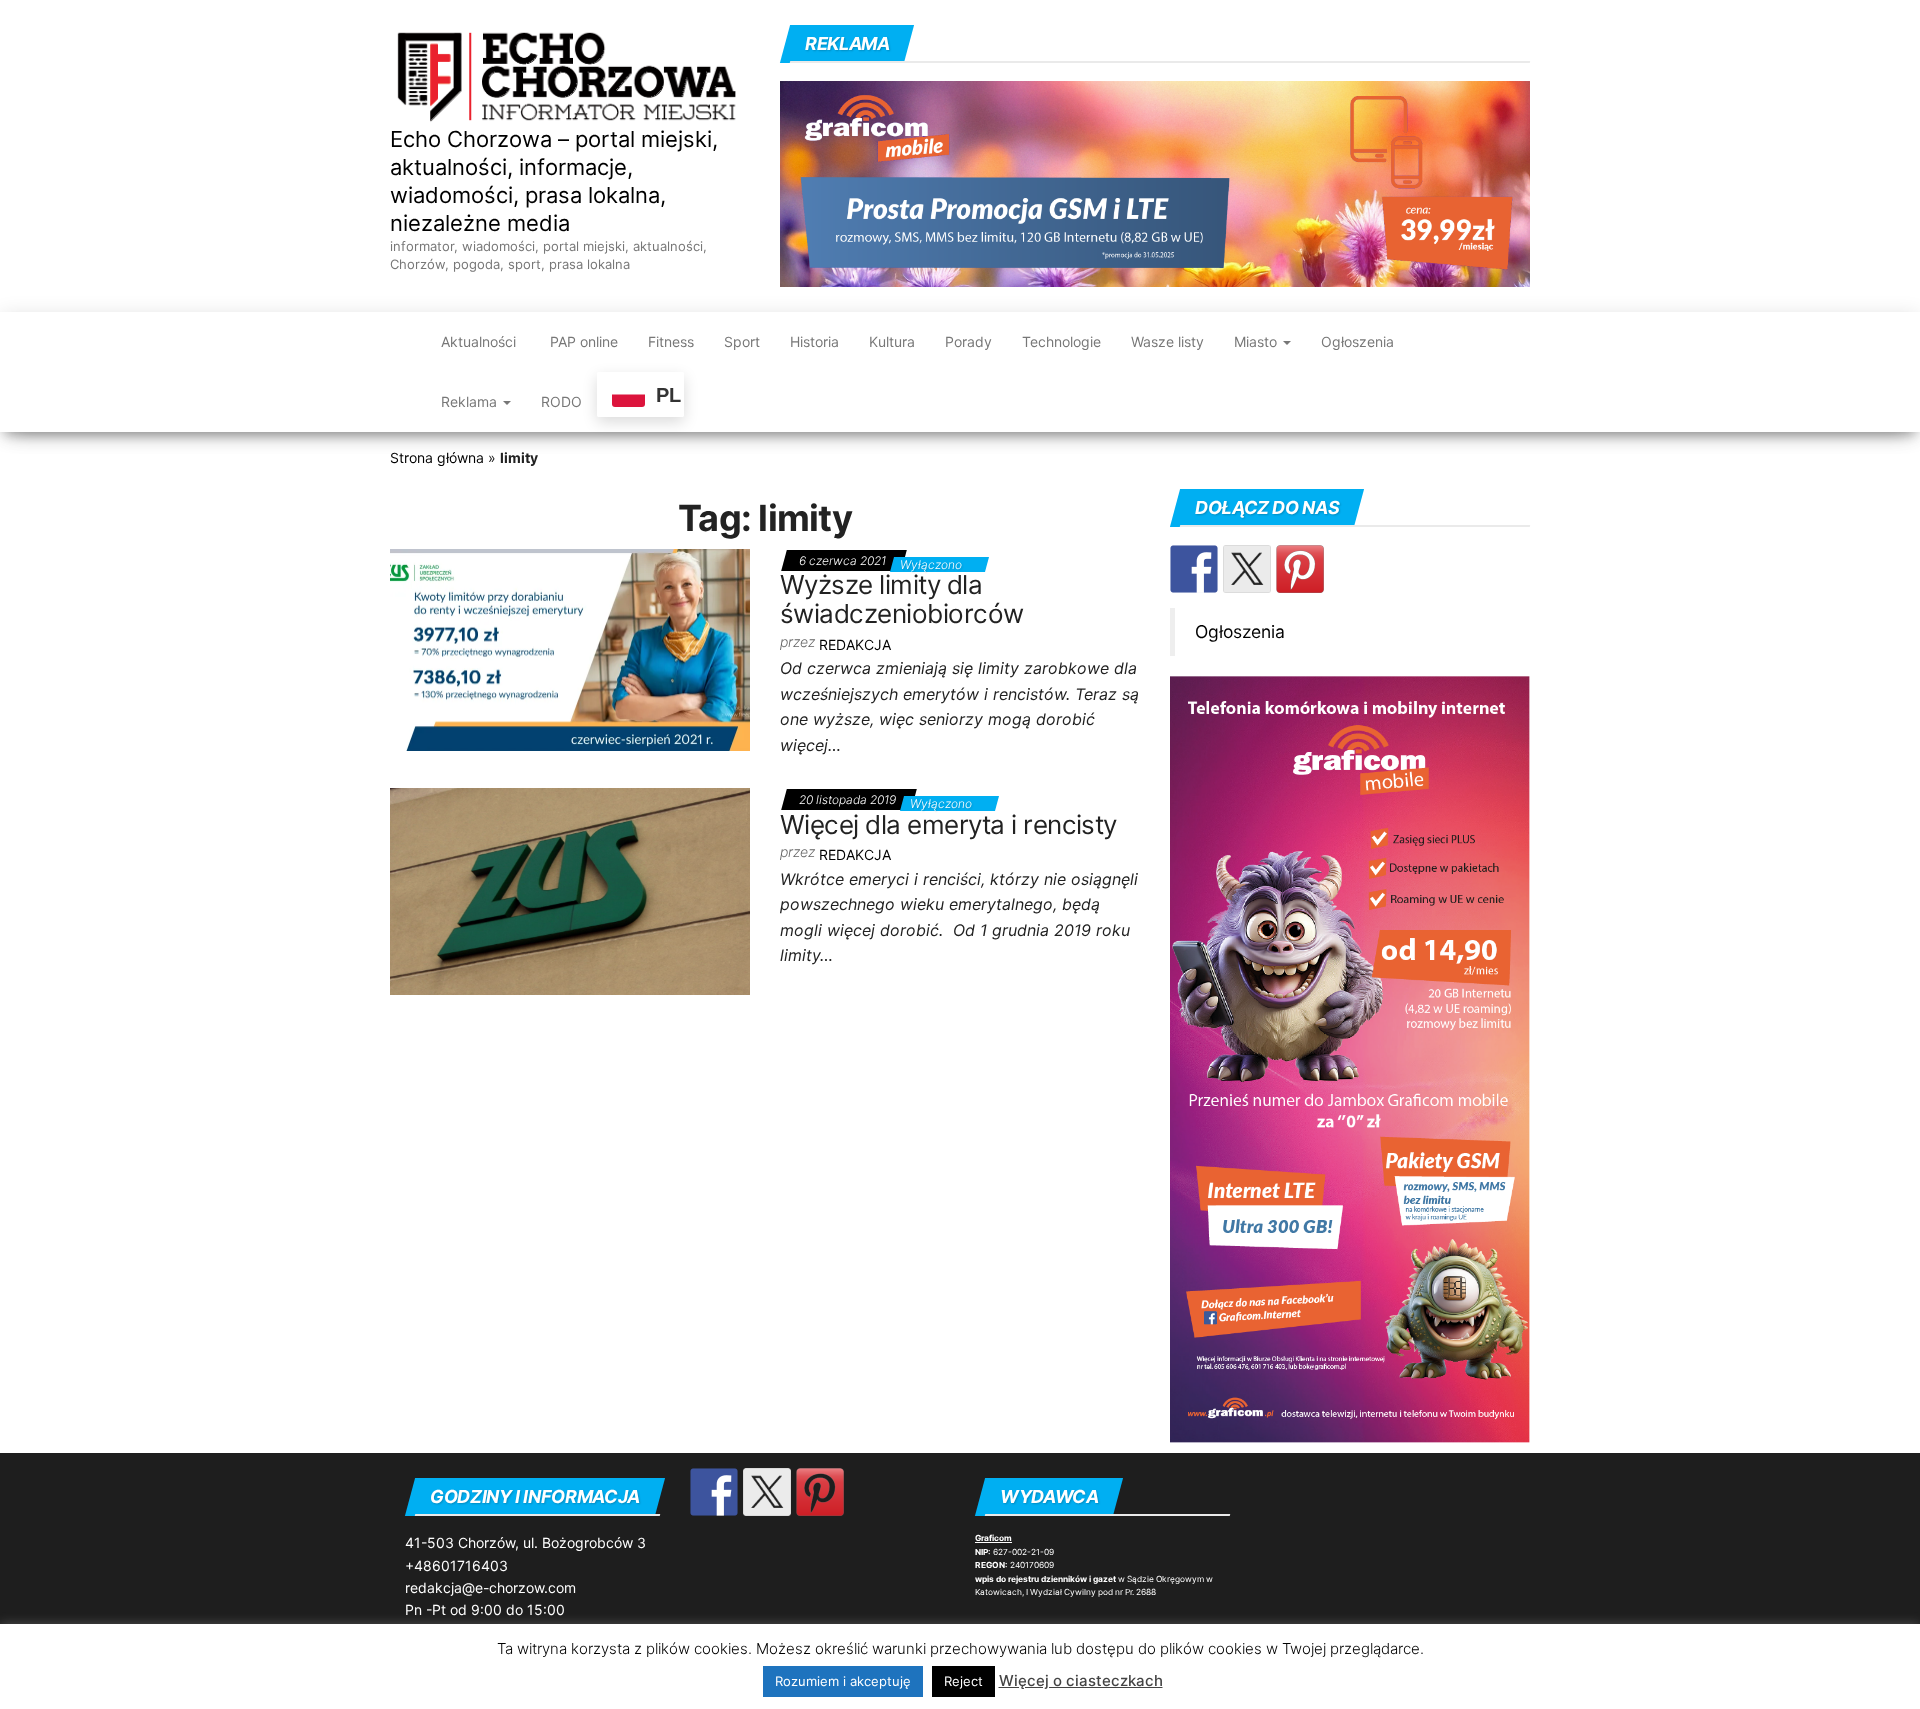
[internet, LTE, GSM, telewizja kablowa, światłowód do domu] (1155, 182)
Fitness (671, 341)
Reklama (471, 401)
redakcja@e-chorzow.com (490, 1587)
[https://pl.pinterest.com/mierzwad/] (1300, 569)
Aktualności (478, 341)
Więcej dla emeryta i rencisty (948, 824)
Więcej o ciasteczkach (1081, 1680)
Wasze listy (1167, 341)
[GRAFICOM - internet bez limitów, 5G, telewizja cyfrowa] (1350, 1058)
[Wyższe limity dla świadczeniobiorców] (570, 648)
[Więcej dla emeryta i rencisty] (570, 889)
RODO (561, 401)
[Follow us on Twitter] (1247, 569)
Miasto (1257, 341)
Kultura (892, 341)
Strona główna (437, 457)
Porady (968, 341)
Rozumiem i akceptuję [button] (843, 1681)
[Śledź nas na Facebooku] (1194, 569)
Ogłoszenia (1357, 341)
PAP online (582, 341)
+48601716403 (456, 1565)
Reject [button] (963, 1681)
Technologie (1061, 341)
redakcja (855, 644)
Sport (742, 341)
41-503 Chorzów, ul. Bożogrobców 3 (525, 1542)
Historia (814, 341)
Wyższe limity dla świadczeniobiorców (902, 599)
